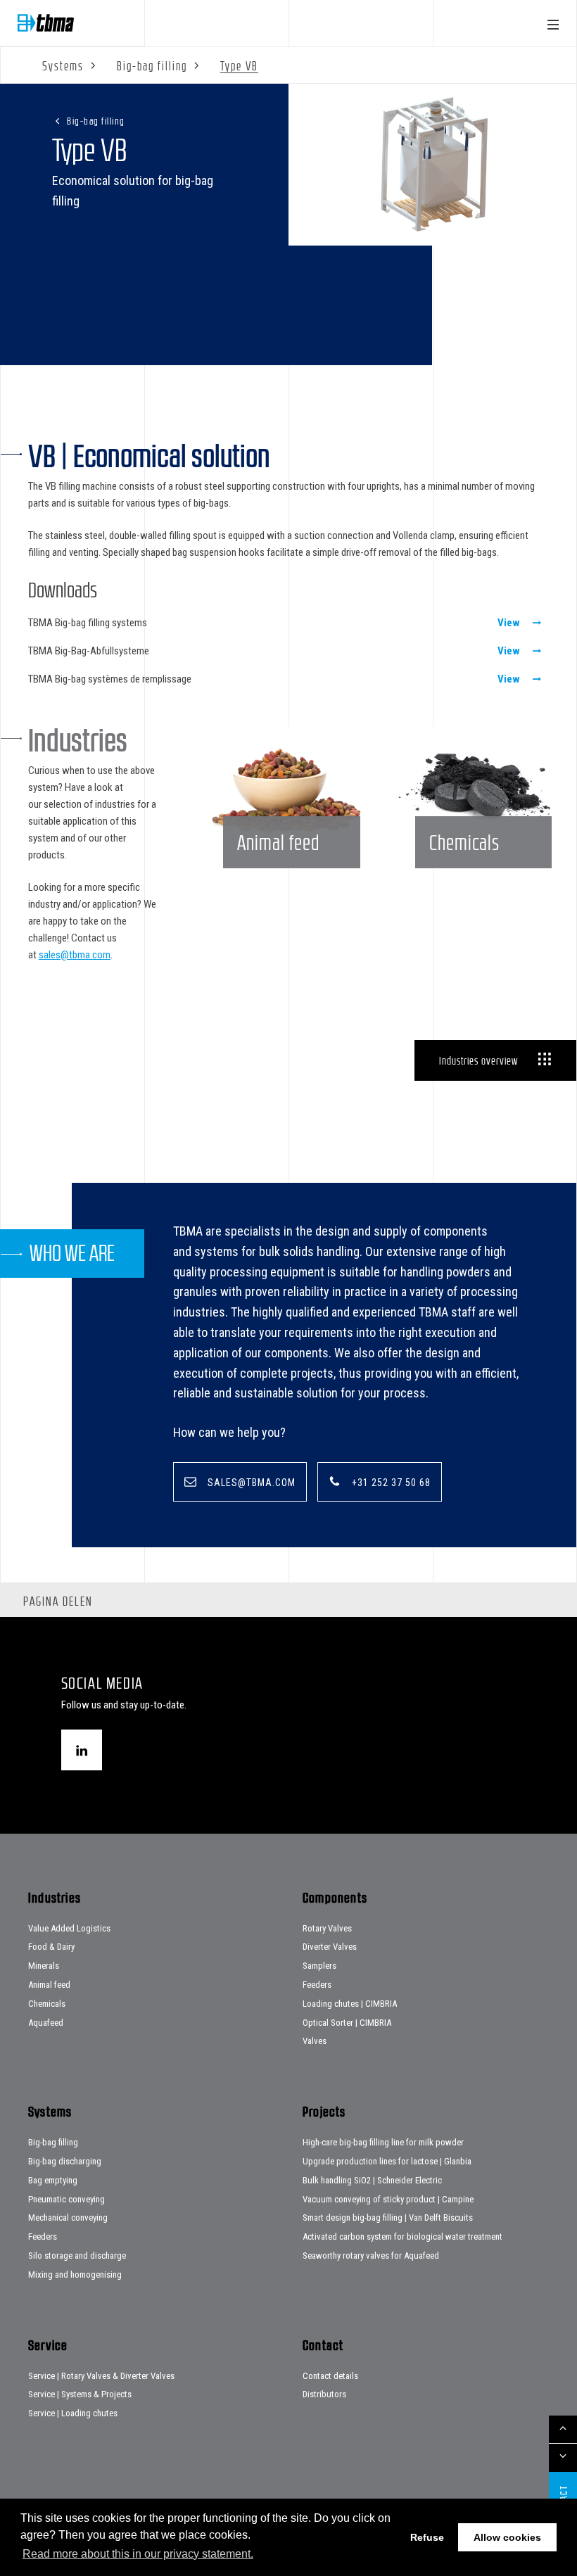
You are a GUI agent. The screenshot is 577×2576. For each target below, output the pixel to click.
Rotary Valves (327, 1928)
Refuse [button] (427, 2537)
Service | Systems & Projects (80, 2394)
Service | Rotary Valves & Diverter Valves (101, 2376)
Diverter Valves (330, 1947)
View (509, 623)
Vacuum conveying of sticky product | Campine (388, 2199)
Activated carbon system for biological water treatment (402, 2236)
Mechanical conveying (68, 2217)
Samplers (319, 1966)
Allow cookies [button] (507, 2537)
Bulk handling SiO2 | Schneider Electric (372, 2180)
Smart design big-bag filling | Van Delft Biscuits (388, 2217)
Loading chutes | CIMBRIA (350, 2004)
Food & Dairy (51, 1947)
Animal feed (49, 1985)
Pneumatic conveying (66, 2199)
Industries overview (478, 1060)
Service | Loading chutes (73, 2413)
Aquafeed (46, 2023)
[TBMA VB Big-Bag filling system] (433, 165)
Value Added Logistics (69, 1928)
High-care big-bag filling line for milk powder (383, 2142)
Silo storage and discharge (77, 2255)
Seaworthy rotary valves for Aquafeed (371, 2255)
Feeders (317, 1985)
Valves (315, 2041)
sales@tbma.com (75, 955)
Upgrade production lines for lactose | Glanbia (387, 2161)
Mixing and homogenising (75, 2274)
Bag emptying (53, 2180)
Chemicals (47, 2004)
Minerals (44, 1966)
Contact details (330, 2376)
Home (46, 23)
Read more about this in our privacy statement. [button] (138, 2554)
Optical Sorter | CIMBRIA (347, 2023)
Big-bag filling (96, 121)
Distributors (324, 2394)
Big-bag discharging (65, 2161)
